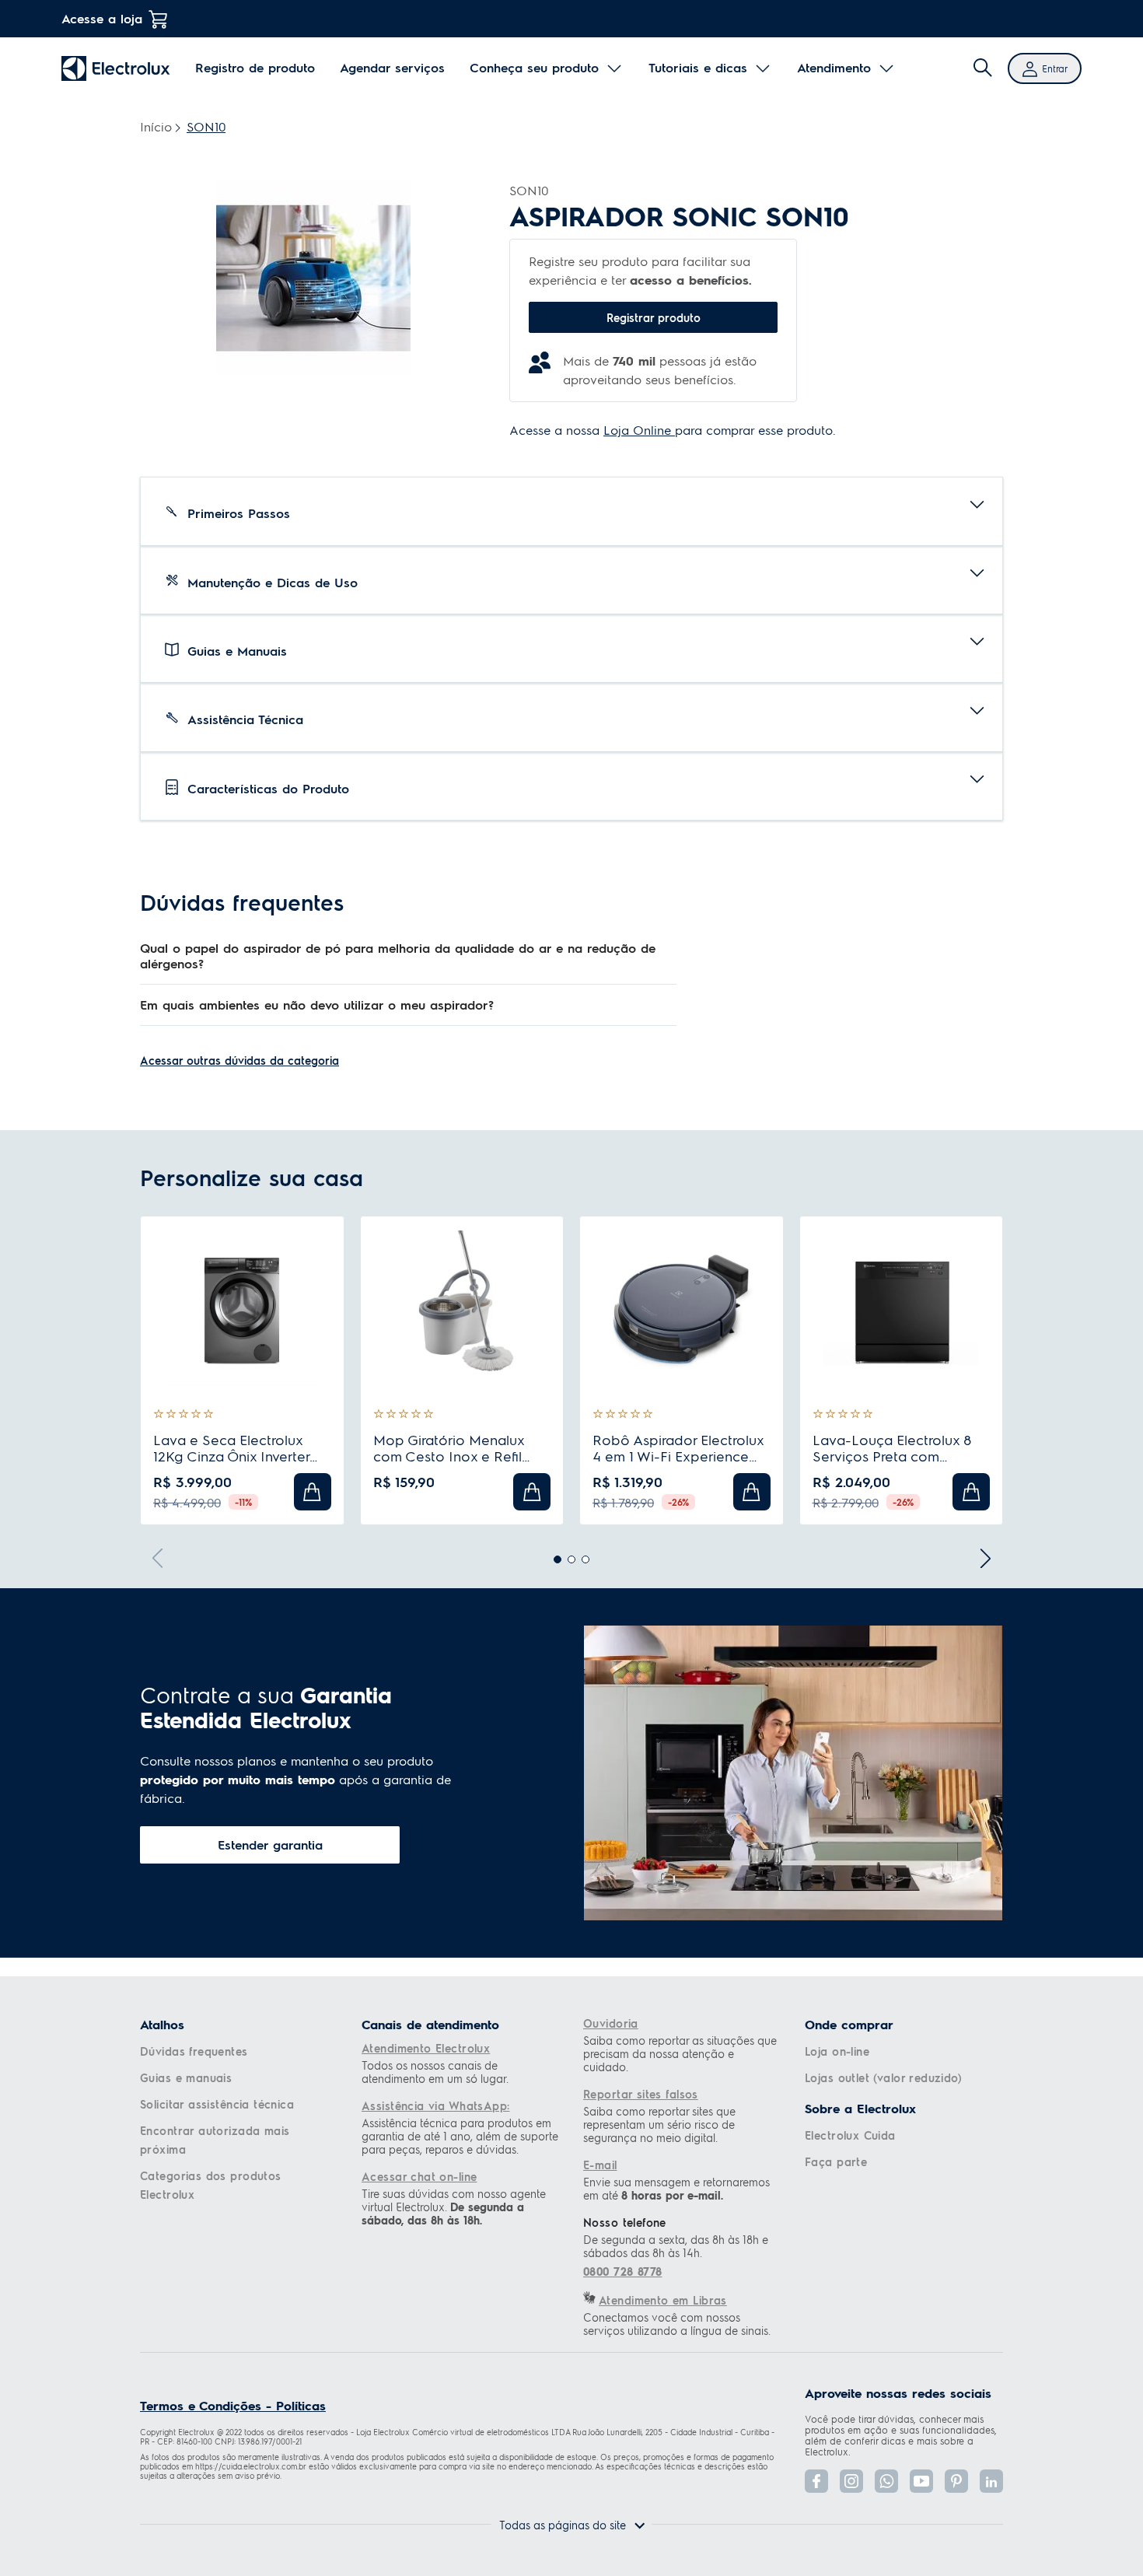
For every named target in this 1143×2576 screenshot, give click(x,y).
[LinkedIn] (991, 2481)
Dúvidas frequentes (194, 2051)
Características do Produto (268, 788)
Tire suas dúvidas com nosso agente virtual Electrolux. (454, 2207)
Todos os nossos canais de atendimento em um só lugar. (435, 2072)
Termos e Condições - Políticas (233, 2405)
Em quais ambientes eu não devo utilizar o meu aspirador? (317, 1004)
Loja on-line (837, 2051)
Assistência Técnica (245, 719)
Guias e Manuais (237, 651)
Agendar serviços (392, 68)
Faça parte (836, 2161)
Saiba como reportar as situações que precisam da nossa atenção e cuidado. (680, 2054)
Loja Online (639, 430)
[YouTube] (921, 2481)
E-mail (600, 2165)
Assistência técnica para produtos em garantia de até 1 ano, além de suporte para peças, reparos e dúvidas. (460, 2136)
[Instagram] (851, 2481)
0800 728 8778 (622, 2271)
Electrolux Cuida (850, 2135)
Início (156, 126)
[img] (983, 68)
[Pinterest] (956, 2481)
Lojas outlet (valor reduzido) (883, 2077)
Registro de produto (255, 68)
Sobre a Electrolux (860, 2109)
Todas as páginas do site (563, 2525)
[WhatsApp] (886, 2481)
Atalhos (162, 2025)
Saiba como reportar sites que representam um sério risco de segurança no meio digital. (659, 2124)
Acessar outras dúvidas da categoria (239, 1060)
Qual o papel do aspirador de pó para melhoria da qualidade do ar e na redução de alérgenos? (398, 955)
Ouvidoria (611, 2023)
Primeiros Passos (239, 513)
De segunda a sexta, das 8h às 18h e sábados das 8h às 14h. (676, 2246)
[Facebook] (816, 2481)
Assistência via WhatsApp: (436, 2105)
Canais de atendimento (430, 2025)
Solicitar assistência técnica (217, 2104)
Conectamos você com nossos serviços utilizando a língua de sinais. (677, 2324)
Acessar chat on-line (419, 2176)
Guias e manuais (186, 2077)
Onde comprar (849, 2025)
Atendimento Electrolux (426, 2048)
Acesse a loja (102, 18)
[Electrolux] (116, 68)
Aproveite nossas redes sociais (898, 2393)
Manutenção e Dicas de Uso (273, 582)
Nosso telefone (625, 2222)
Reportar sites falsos (641, 2094)
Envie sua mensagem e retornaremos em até (676, 2189)
